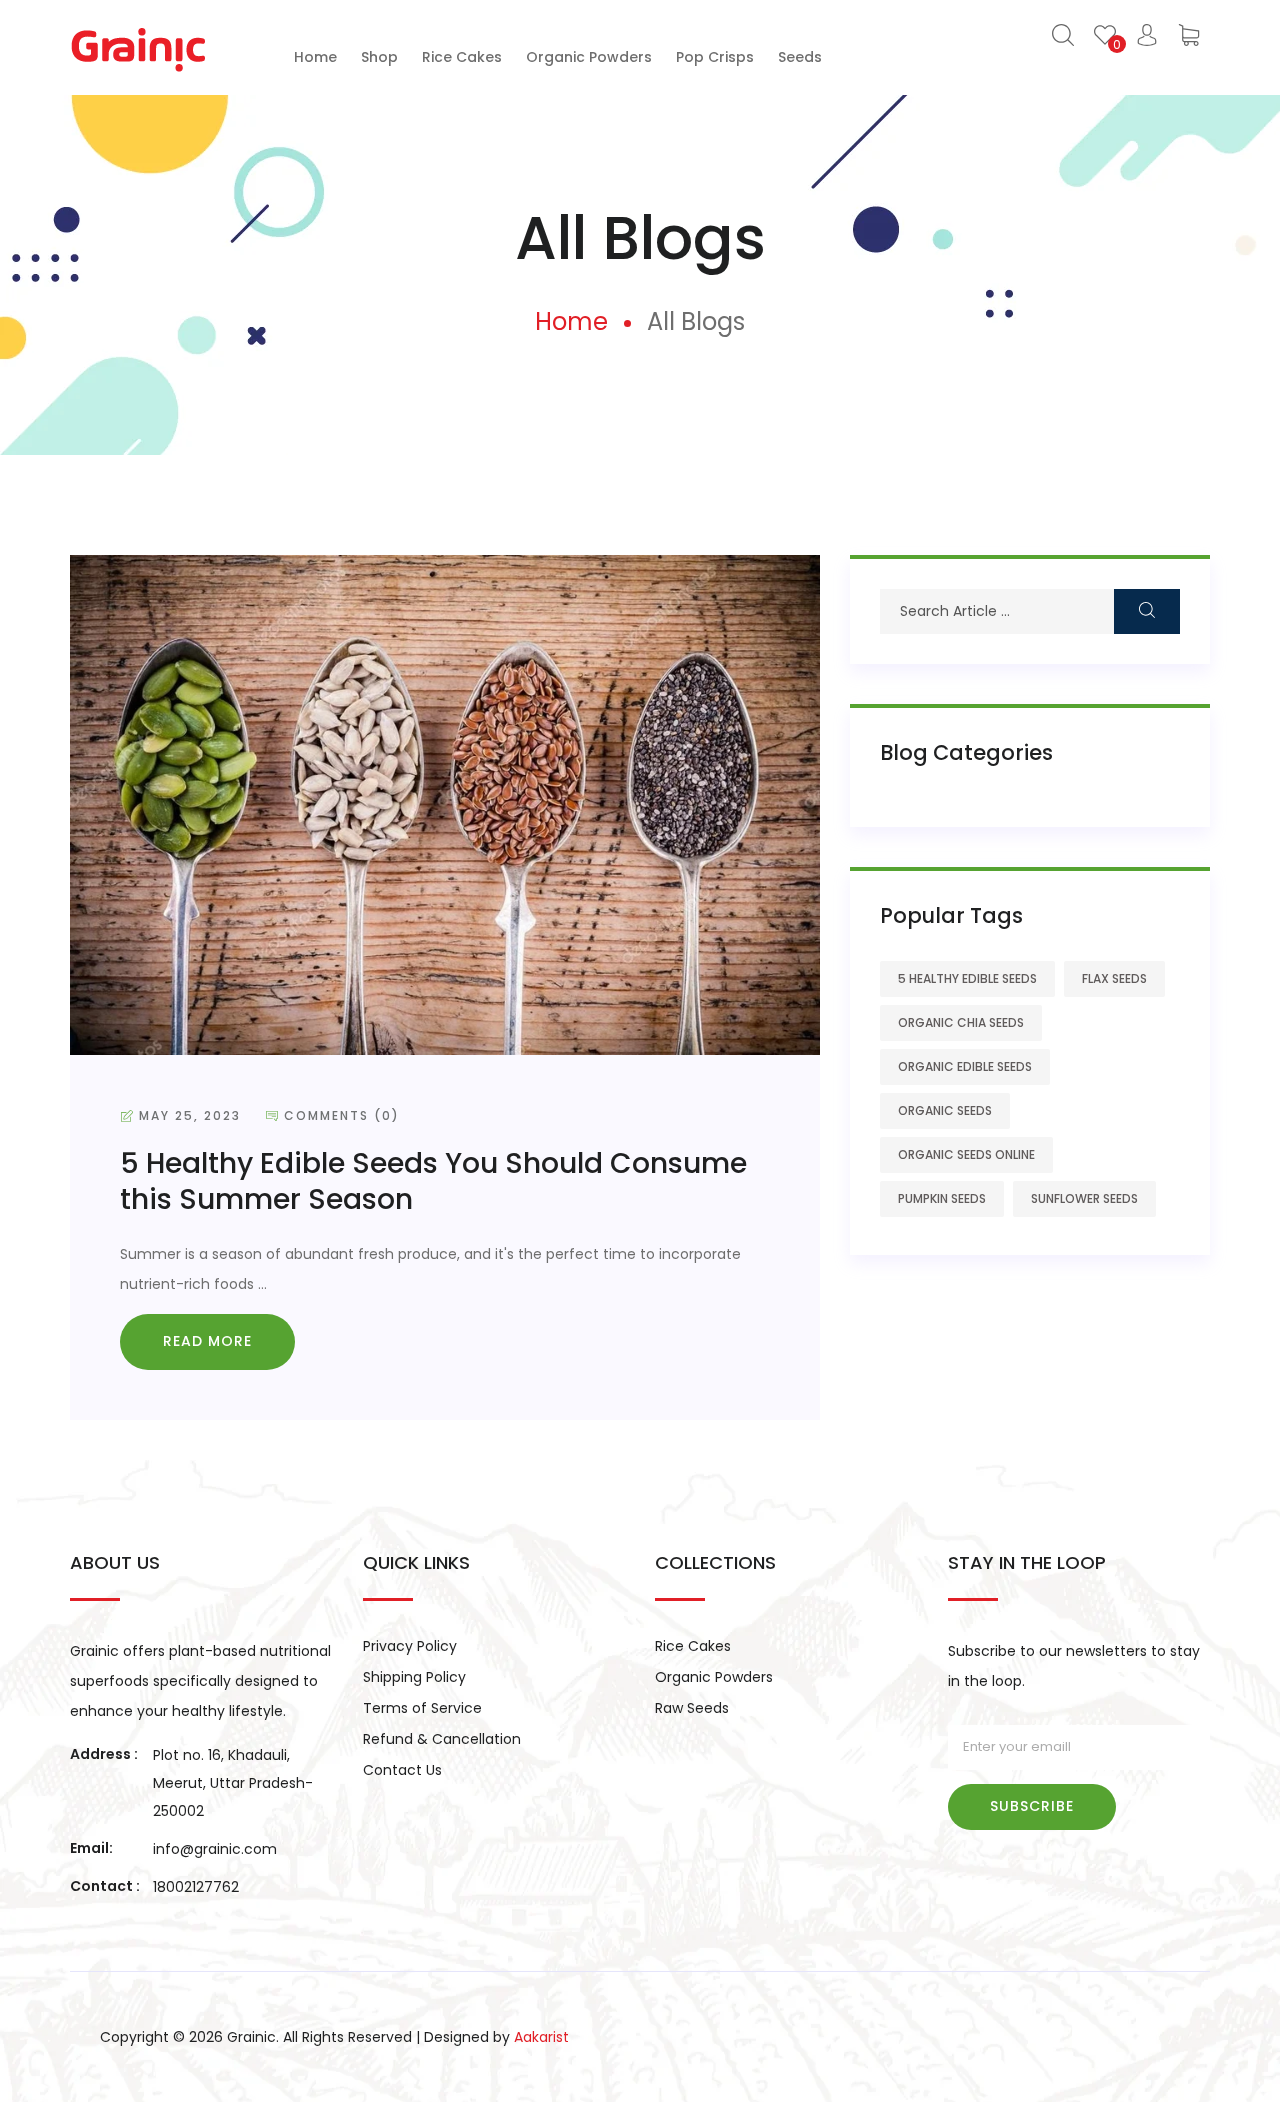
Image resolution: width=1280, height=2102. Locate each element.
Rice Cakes (693, 1646)
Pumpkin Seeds (942, 1198)
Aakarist (541, 2037)
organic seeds (945, 1110)
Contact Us (402, 1770)
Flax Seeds (1114, 978)
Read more (207, 1341)
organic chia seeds (961, 1022)
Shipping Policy (414, 1677)
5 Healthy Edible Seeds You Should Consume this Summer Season (433, 1181)
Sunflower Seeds (1084, 1198)
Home (571, 321)
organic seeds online (966, 1154)
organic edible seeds (965, 1066)
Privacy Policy (410, 1646)
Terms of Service (422, 1708)
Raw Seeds (692, 1708)
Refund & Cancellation (442, 1739)
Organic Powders (714, 1677)
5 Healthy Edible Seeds (967, 978)
